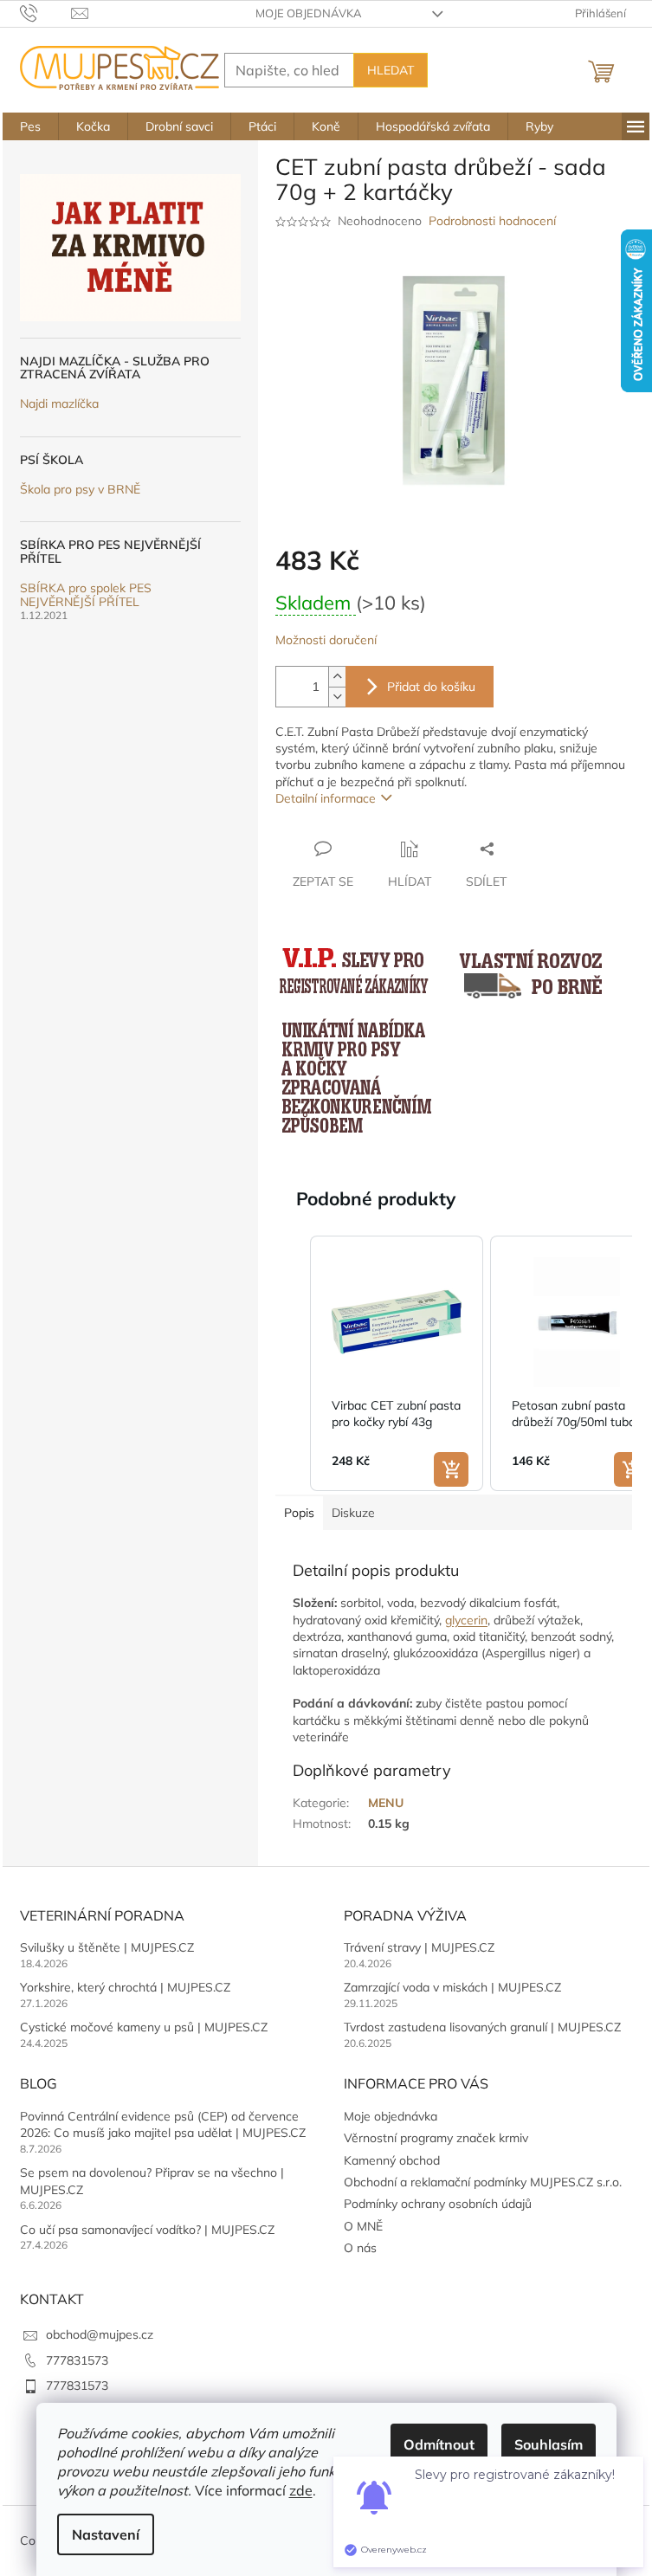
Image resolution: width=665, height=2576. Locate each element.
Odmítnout (439, 2444)
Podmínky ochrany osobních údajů (438, 2204)
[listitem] (397, 1364)
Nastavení (106, 2534)
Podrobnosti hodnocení (492, 221)
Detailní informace (326, 798)
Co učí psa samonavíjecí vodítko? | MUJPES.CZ (147, 2230)
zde (301, 2490)
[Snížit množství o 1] (337, 697)
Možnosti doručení (326, 640)
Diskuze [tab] (353, 1513)
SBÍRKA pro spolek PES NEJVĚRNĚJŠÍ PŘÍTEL (86, 595)
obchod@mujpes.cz (100, 2334)
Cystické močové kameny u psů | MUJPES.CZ (144, 2027)
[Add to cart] (451, 1469)
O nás (360, 2248)
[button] (293, 1364)
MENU (386, 1803)
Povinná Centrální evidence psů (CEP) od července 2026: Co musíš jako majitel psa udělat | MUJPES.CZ (163, 2124)
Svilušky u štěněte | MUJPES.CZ (107, 1947)
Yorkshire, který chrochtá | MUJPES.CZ (125, 1987)
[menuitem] (30, 126)
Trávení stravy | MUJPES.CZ (419, 1947)
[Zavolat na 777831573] (45, 12)
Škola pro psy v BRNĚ (80, 490)
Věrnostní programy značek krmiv (436, 2138)
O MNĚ (363, 2226)
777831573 (77, 2360)
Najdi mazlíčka (59, 404)
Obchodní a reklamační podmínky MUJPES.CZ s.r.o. (483, 2182)
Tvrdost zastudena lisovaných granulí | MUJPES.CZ (482, 2027)
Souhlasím (549, 2444)
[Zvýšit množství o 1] (337, 677)
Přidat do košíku (431, 687)
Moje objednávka (309, 13)
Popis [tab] (299, 1513)
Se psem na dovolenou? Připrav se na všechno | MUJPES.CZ (152, 2181)
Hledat (391, 70)
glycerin (466, 1620)
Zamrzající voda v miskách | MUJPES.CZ (452, 1987)
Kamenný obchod (392, 2160)
